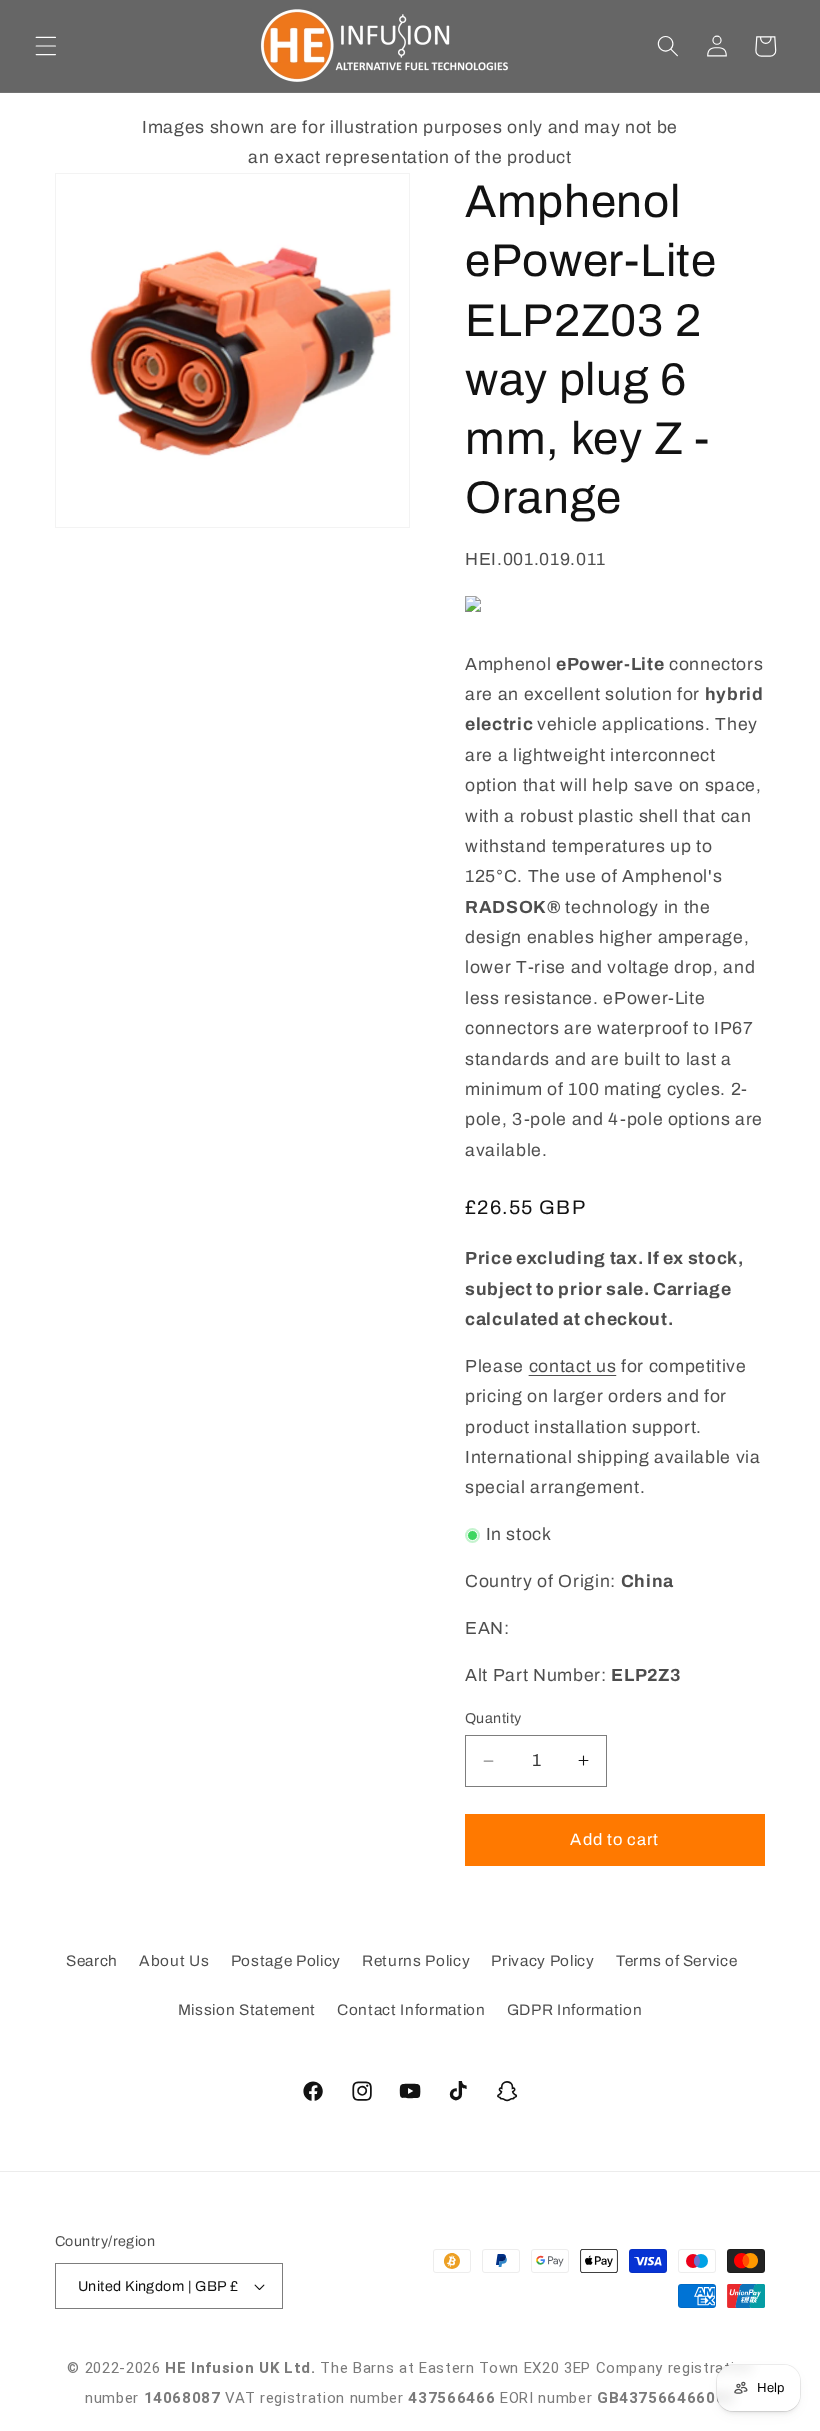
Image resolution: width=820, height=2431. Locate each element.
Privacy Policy (542, 1960)
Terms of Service (677, 1960)
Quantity (493, 1718)
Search (92, 1960)
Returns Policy (416, 1960)
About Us (174, 1960)
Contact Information (411, 2009)
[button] (46, 46)
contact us (573, 1366)
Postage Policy (286, 1960)
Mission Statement (247, 2009)
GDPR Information (575, 2009)
